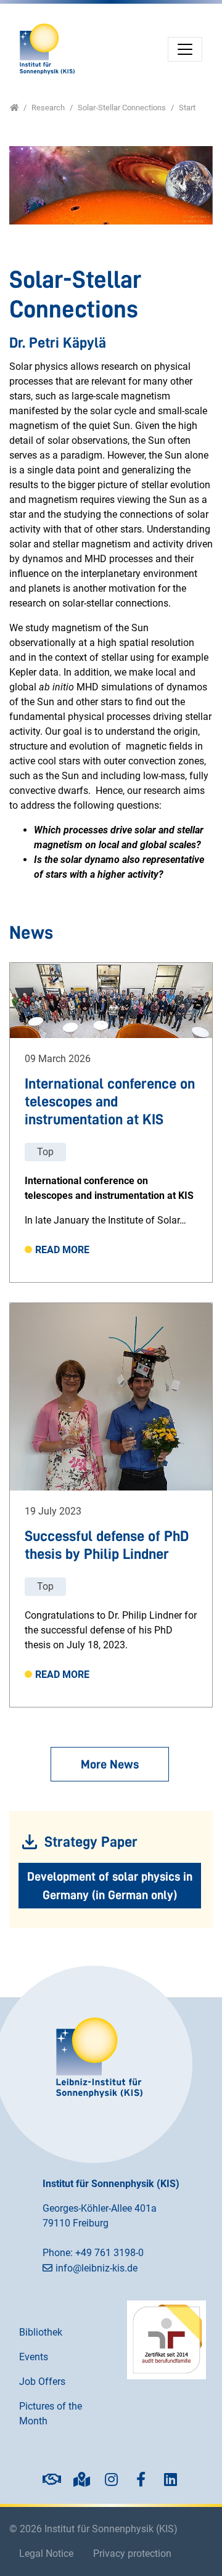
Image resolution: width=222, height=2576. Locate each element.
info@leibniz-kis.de (97, 2268)
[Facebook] (141, 2479)
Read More (62, 1250)
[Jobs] (52, 2479)
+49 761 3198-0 (109, 2253)
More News (110, 1764)
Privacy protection (132, 2554)
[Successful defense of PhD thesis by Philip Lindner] (111, 1397)
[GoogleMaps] (81, 2479)
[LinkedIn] (170, 2479)
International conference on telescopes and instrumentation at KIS (110, 1102)
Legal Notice (46, 2554)
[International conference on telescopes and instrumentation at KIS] (111, 1000)
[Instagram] (111, 2479)
